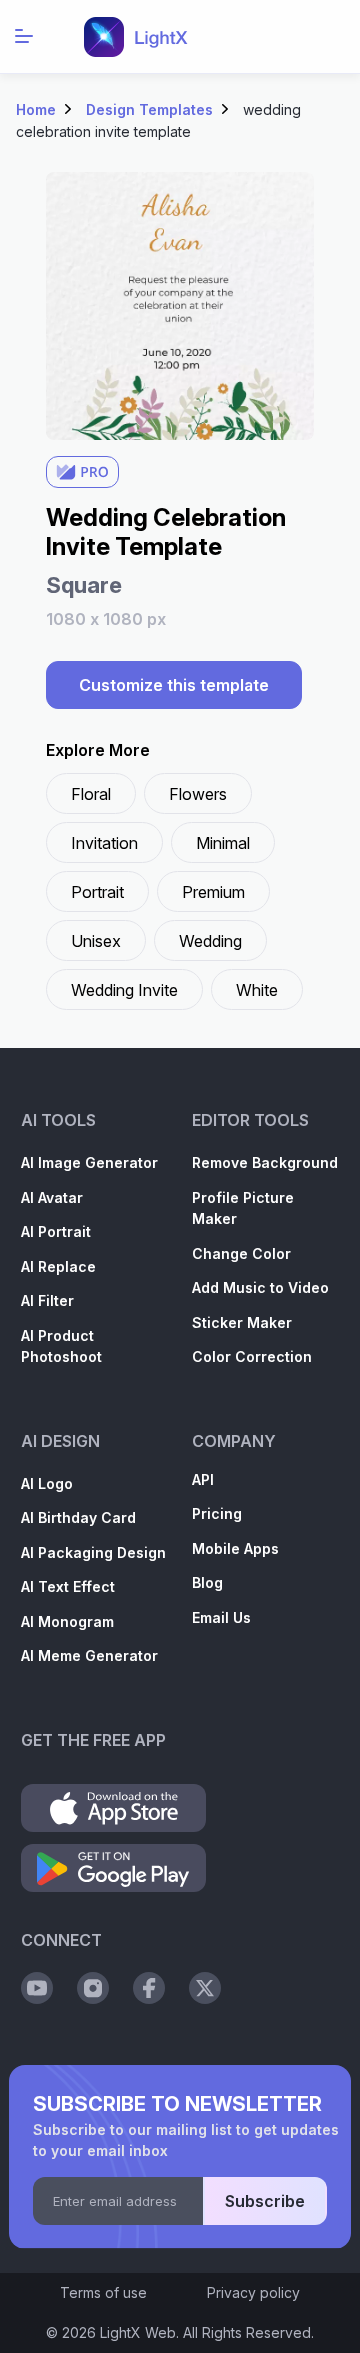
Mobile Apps (235, 1548)
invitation (104, 843)
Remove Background (265, 1162)
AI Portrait (56, 1231)
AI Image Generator (89, 1162)
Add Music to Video (260, 1287)
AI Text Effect (68, 1586)
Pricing (217, 1513)
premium (213, 892)
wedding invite (124, 990)
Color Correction (252, 1356)
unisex (96, 941)
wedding (210, 941)
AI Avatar (52, 1197)
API (203, 1479)
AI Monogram (67, 1621)
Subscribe (265, 2201)
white (257, 990)
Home (36, 109)
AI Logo (47, 1483)
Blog (207, 1582)
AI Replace (58, 1266)
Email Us (221, 1617)
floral (91, 794)
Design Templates (149, 109)
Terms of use (103, 2292)
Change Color (241, 1253)
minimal (223, 843)
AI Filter (47, 1300)
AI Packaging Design (93, 1552)
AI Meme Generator (89, 1655)
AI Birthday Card (78, 1517)
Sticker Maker (242, 1322)
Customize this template (174, 685)
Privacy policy (253, 2292)
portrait (97, 892)
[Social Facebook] (149, 1988)
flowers (198, 794)
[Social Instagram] (93, 1988)
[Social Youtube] (37, 1988)
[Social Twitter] (205, 1988)
